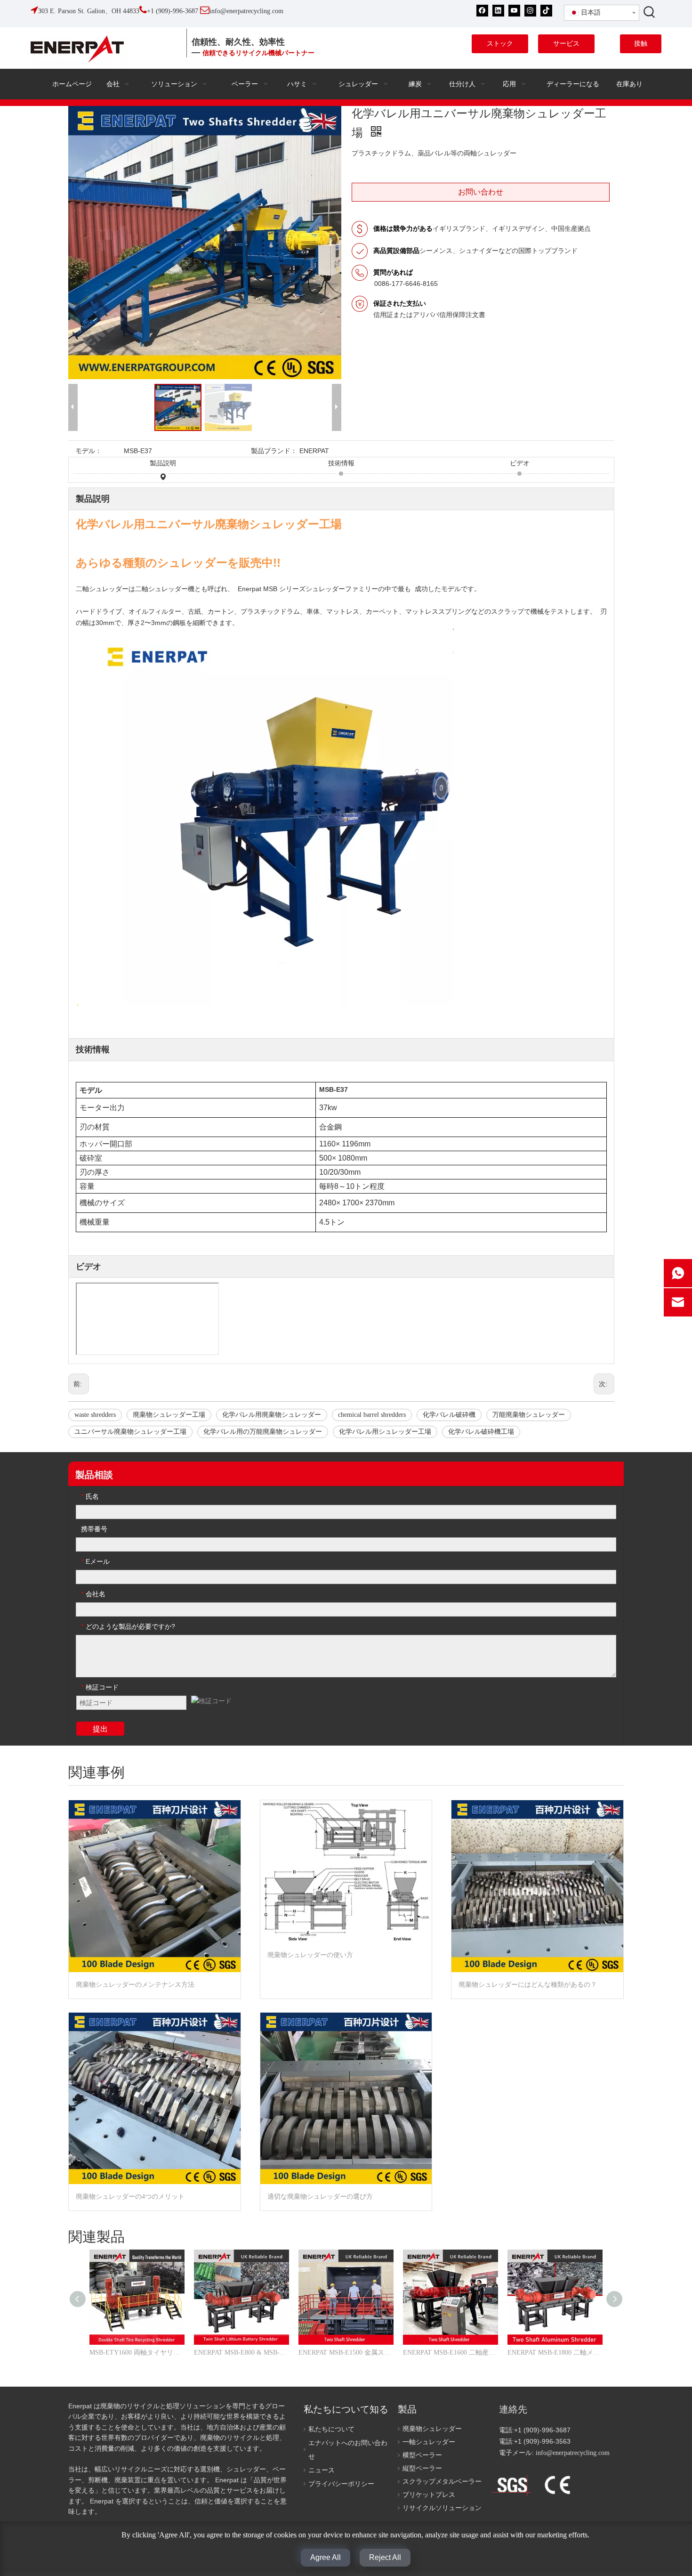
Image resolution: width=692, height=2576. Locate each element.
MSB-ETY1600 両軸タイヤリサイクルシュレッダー (137, 2353)
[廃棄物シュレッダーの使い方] (346, 1871)
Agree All (326, 2557)
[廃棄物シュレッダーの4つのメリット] (155, 2099)
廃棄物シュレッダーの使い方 (310, 1955)
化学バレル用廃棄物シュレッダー (272, 1415)
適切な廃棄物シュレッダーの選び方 (320, 2197)
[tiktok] (546, 11)
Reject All (385, 2557)
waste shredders (95, 1415)
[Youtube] (514, 11)
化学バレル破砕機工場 (481, 1432)
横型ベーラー (422, 2455)
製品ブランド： (274, 451)
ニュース (322, 2470)
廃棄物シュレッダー (432, 2429)
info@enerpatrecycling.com (573, 2453)
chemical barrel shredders (372, 1415)
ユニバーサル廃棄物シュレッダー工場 (130, 1432)
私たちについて (331, 2429)
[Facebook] (482, 11)
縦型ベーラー (422, 2468)
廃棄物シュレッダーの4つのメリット (130, 2197)
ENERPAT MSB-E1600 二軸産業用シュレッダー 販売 (451, 2353)
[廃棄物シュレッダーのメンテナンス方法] (155, 1886)
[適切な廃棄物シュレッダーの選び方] (346, 2099)
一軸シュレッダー (429, 2442)
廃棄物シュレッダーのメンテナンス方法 (135, 1985)
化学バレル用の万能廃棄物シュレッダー (263, 1432)
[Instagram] (530, 11)
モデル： (89, 451)
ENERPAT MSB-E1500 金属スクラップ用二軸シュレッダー (346, 2353)
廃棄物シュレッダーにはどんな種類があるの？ (528, 1985)
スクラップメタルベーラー (442, 2482)
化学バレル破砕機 (449, 1415)
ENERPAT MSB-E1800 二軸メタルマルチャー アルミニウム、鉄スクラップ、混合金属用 (555, 2353)
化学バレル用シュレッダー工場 (385, 1432)
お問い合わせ (481, 192)
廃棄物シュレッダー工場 (169, 1415)
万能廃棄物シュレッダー (529, 1415)
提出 (100, 1729)
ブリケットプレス (429, 2495)
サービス (566, 44)
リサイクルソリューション (442, 2508)
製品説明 (163, 463)
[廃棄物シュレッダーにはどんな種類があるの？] (537, 1886)
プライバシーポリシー (341, 2484)
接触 (641, 44)
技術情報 (341, 463)
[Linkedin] (498, 11)
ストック (500, 44)
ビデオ (520, 463)
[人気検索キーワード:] (650, 12)
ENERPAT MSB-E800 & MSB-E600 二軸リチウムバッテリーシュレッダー (241, 2353)
